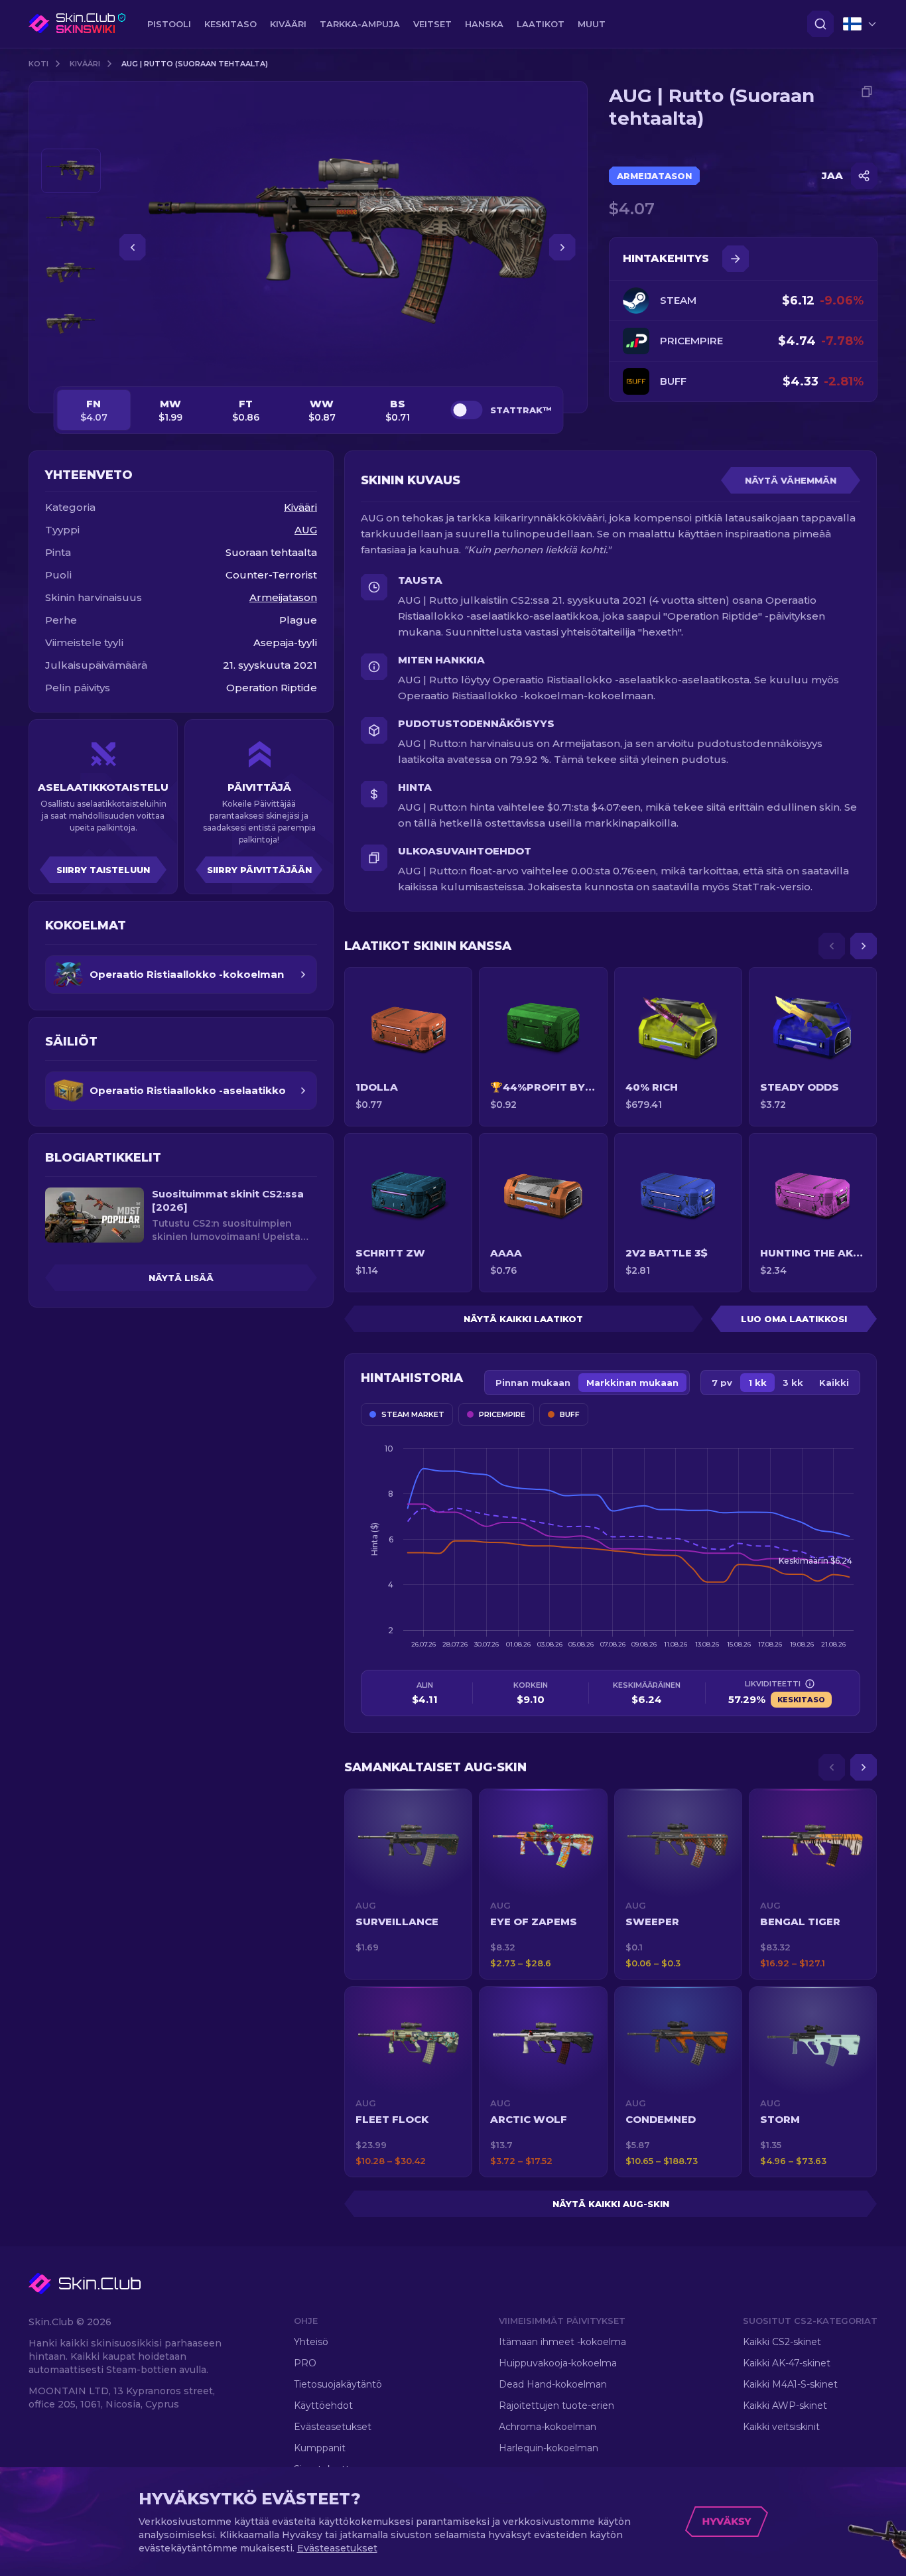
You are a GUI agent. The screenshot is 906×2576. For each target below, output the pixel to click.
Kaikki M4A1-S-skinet (790, 2384)
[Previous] (832, 946)
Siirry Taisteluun (103, 870)
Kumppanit (320, 2448)
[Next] (864, 946)
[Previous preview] (71, 133)
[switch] (466, 410)
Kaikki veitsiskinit (781, 2427)
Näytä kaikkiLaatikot (523, 1319)
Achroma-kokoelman (548, 2427)
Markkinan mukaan (632, 1383)
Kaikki (834, 1383)
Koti (38, 64)
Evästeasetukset (333, 2427)
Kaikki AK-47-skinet (787, 2363)
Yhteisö (311, 2342)
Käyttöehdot (323, 2406)
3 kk (793, 1383)
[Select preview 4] (71, 324)
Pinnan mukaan (533, 1383)
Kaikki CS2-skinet (782, 2342)
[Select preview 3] (71, 273)
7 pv (722, 1383)
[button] (408, 1884)
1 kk (757, 1383)
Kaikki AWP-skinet (785, 2406)
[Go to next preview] (71, 362)
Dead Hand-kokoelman (553, 2384)
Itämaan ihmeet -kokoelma (562, 2342)
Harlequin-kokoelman (549, 2448)
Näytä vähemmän (791, 480)
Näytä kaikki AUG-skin (611, 2204)
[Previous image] (133, 247)
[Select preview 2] (71, 222)
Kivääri (85, 64)
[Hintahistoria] (736, 259)
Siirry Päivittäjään (259, 870)
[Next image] (562, 247)
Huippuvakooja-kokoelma (558, 2363)
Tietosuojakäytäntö (338, 2384)
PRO (305, 2363)
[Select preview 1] (71, 171)
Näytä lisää (181, 1278)
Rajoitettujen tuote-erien (556, 2406)
